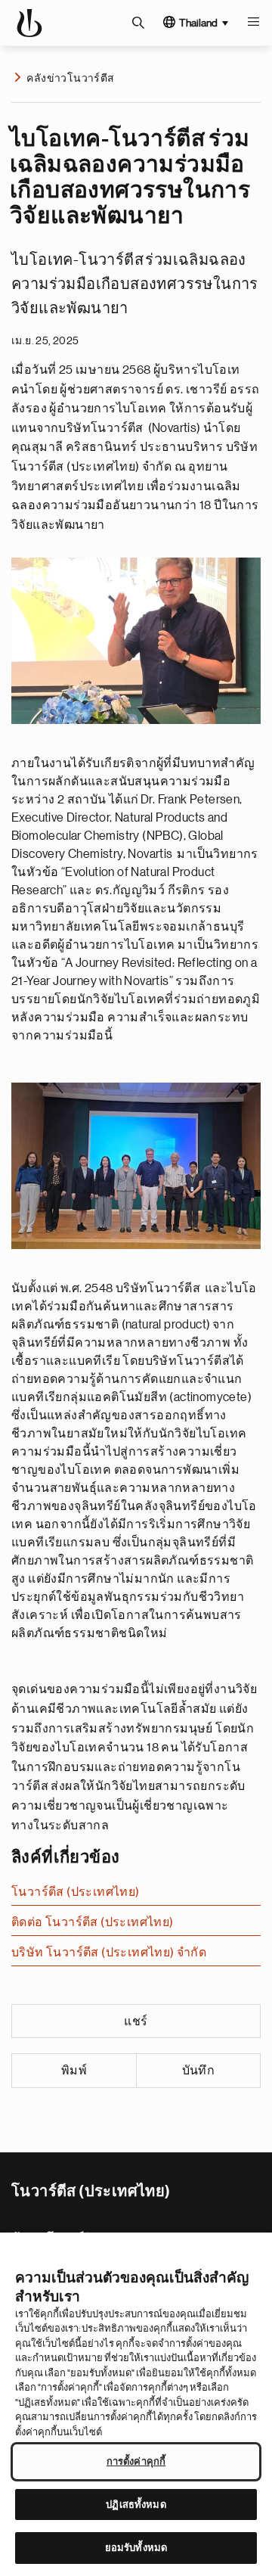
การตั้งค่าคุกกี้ (136, 2461)
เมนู (253, 23)
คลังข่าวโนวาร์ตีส (70, 78)
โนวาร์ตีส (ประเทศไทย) (76, 1892)
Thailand (198, 23)
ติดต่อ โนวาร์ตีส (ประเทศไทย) (93, 1922)
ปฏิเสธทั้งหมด (136, 2505)
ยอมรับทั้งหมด (136, 2548)
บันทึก (199, 2071)
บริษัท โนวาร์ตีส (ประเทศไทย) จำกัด (109, 1953)
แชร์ (136, 2021)
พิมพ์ (74, 2071)
